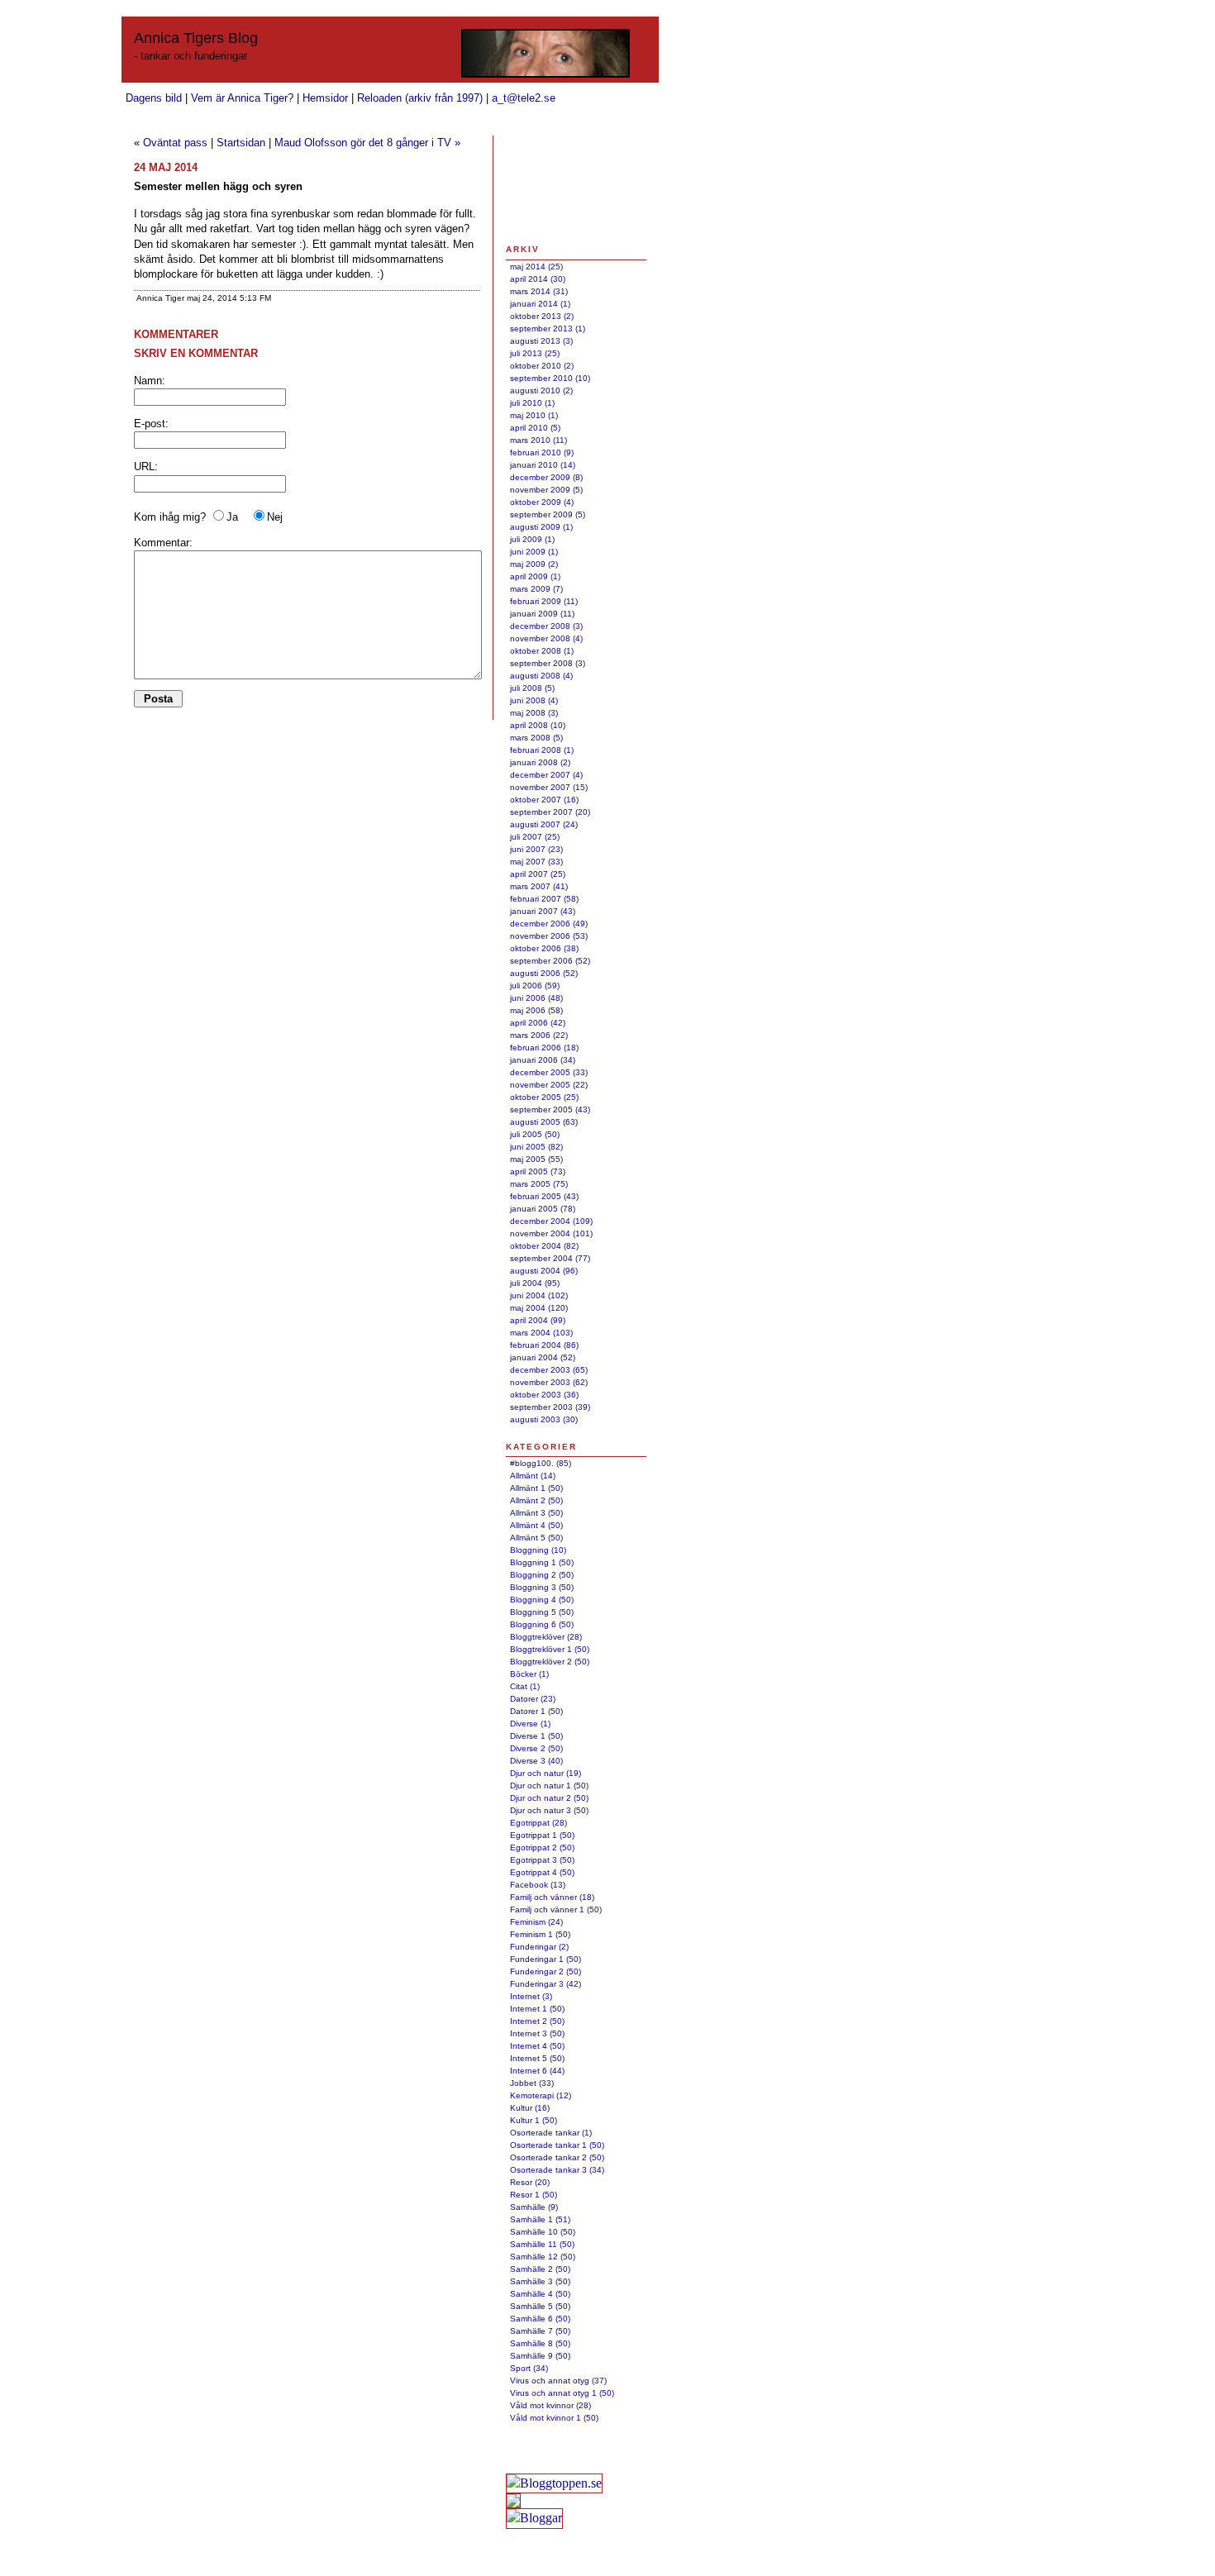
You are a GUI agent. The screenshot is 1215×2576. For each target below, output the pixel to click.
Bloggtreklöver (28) (546, 1637)
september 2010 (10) (550, 378)
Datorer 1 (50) (536, 1711)
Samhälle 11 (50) (542, 2244)
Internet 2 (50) (537, 2021)
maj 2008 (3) (534, 713)
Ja (232, 517)
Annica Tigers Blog (196, 38)
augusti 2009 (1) (541, 527)
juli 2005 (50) (535, 1134)
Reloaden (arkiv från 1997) (420, 98)
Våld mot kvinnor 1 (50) (554, 2418)
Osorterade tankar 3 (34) (557, 2170)
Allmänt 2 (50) (536, 1500)
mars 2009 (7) (536, 589)
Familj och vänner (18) (552, 1897)
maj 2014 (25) (536, 267)
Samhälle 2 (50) (540, 2269)
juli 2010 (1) (532, 403)
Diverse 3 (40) (536, 1761)
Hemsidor (325, 98)
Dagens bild (154, 98)
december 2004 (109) (551, 1221)
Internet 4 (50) (537, 2046)
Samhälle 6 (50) (540, 2319)
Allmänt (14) (533, 1476)
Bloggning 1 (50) (542, 1562)
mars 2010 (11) (538, 440)
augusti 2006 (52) (544, 973)
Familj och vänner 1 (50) (556, 1909)
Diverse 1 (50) (536, 1736)
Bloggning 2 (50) (542, 1575)
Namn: (150, 381)
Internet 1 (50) (537, 2009)
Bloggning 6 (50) (542, 1624)
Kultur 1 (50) (534, 2120)
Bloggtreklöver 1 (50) (550, 1649)
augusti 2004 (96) (544, 1271)
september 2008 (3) (548, 663)
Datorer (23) (533, 1699)
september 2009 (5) (548, 514)
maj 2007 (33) (536, 862)
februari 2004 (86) (544, 1345)
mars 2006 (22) (539, 1035)
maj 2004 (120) (539, 1308)
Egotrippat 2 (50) (542, 1847)
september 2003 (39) (550, 1407)
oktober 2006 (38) (544, 948)
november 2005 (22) (549, 1085)
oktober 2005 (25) (544, 1097)
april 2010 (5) (535, 428)
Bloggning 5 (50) (542, 1612)
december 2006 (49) (549, 924)
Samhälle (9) (534, 2207)
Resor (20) (530, 2182)
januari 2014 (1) (540, 304)
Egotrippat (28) (538, 1823)
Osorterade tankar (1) (551, 2133)
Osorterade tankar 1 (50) (557, 2145)
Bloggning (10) (538, 1550)
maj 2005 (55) (536, 1159)
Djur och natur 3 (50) (549, 1810)
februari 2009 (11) (544, 601)
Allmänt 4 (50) (536, 1525)
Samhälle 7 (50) (540, 2331)
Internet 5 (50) (537, 2058)
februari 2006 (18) (544, 1048)
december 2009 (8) (546, 477)
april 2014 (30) (538, 279)
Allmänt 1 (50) (536, 1488)
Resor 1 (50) (534, 2195)
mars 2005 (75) (539, 1184)
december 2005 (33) (549, 1072)
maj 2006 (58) (536, 1010)
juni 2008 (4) (534, 700)
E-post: (151, 424)
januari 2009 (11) (542, 614)
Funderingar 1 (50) (546, 1959)
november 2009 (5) (546, 490)
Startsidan (241, 143)
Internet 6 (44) (537, 2071)
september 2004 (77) (550, 1258)
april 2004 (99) (538, 1320)
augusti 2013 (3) (541, 341)
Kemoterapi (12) (541, 2095)
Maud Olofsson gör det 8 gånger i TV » (367, 143)
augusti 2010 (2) (541, 390)
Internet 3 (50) (537, 2033)
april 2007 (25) (538, 874)
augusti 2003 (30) (544, 1419)
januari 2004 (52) (543, 1357)
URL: (146, 467)
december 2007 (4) (546, 775)
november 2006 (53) (549, 936)
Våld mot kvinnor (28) (550, 2405)
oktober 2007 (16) (544, 800)
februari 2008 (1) (542, 750)
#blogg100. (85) (541, 1463)
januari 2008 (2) (540, 762)
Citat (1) (525, 1686)
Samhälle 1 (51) (540, 2219)
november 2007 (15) (549, 787)
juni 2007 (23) (536, 849)
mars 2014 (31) (539, 291)
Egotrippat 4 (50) (542, 1872)
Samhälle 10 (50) (543, 2232)
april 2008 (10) (538, 725)
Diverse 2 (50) (536, 1748)
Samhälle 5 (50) (540, 2306)
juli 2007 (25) (535, 837)
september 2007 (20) (550, 812)
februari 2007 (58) (544, 899)
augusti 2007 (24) (544, 824)
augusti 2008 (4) (541, 676)
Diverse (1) (530, 1724)
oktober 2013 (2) (542, 316)
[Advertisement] (557, 189)
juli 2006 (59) (535, 986)
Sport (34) (529, 2368)
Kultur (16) (530, 2108)
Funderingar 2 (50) (546, 1971)
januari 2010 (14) (543, 465)
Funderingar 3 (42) (546, 1984)
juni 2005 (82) (536, 1147)
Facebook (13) (538, 1885)
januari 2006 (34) (543, 1060)
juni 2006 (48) (536, 998)
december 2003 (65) (549, 1370)
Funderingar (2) (539, 1947)
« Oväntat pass (171, 143)
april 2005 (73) (538, 1171)
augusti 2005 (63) (544, 1122)
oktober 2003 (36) (544, 1395)
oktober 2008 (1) (542, 651)
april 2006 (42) (538, 1023)
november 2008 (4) (546, 638)
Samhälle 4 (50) (540, 2294)
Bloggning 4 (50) (542, 1600)
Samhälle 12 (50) (543, 2257)
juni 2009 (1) (534, 552)
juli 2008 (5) (532, 688)
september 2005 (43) (550, 1109)
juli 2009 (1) (532, 539)
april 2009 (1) (535, 576)
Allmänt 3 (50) (536, 1513)
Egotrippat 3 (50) (542, 1860)
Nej (275, 517)
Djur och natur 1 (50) (549, 1786)
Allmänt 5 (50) (536, 1538)
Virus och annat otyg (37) (558, 2381)
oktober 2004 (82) (544, 1246)
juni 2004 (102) (539, 1295)
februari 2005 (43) (544, 1196)
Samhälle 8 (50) (540, 2343)
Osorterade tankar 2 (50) (557, 2157)
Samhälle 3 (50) (540, 2281)
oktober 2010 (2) (542, 366)
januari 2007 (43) (543, 911)
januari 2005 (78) (543, 1209)
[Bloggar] (534, 2518)
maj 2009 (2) (534, 564)
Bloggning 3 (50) (542, 1587)
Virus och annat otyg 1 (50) (562, 2393)
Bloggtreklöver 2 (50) (550, 1662)
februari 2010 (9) (542, 452)
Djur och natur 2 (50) (549, 1798)
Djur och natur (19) (546, 1773)
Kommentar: (163, 543)
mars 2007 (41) (539, 886)
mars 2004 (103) (541, 1333)
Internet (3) (531, 1996)
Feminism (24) (536, 1922)
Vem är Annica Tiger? (242, 98)
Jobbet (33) (532, 2083)
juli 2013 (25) (535, 353)
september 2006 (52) (550, 961)
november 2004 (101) (551, 1233)
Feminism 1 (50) (540, 1934)
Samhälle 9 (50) (540, 2356)
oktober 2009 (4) (542, 502)
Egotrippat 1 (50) (542, 1835)
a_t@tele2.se (524, 98)
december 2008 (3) (546, 626)
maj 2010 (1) (534, 415)
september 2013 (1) (548, 329)
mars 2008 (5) (536, 738)
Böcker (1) (529, 1674)
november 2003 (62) (549, 1382)
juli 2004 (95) (535, 1283)
